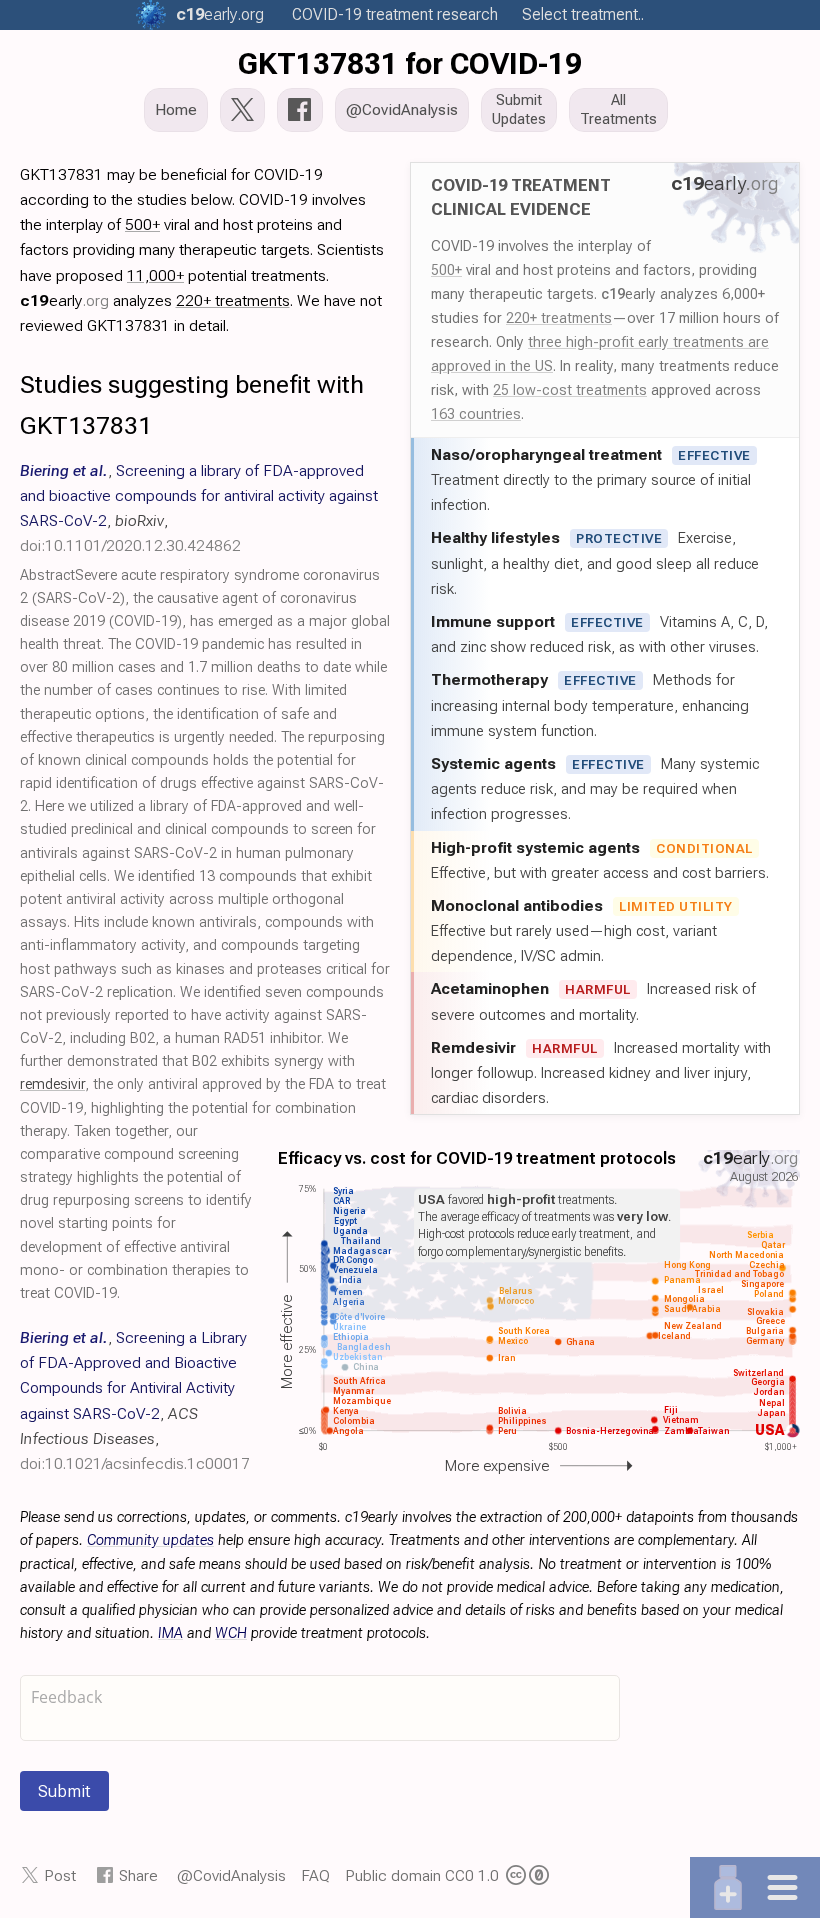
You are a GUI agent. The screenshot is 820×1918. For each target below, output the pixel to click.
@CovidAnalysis (231, 1875)
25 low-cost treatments (570, 390)
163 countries (476, 414)
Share (138, 1875)
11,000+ (155, 275)
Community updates (150, 1540)
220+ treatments (559, 318)
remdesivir (52, 1084)
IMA (170, 1633)
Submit (64, 1791)
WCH (231, 1633)
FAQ (315, 1875)
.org (220, 14)
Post (60, 1875)
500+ (446, 270)
